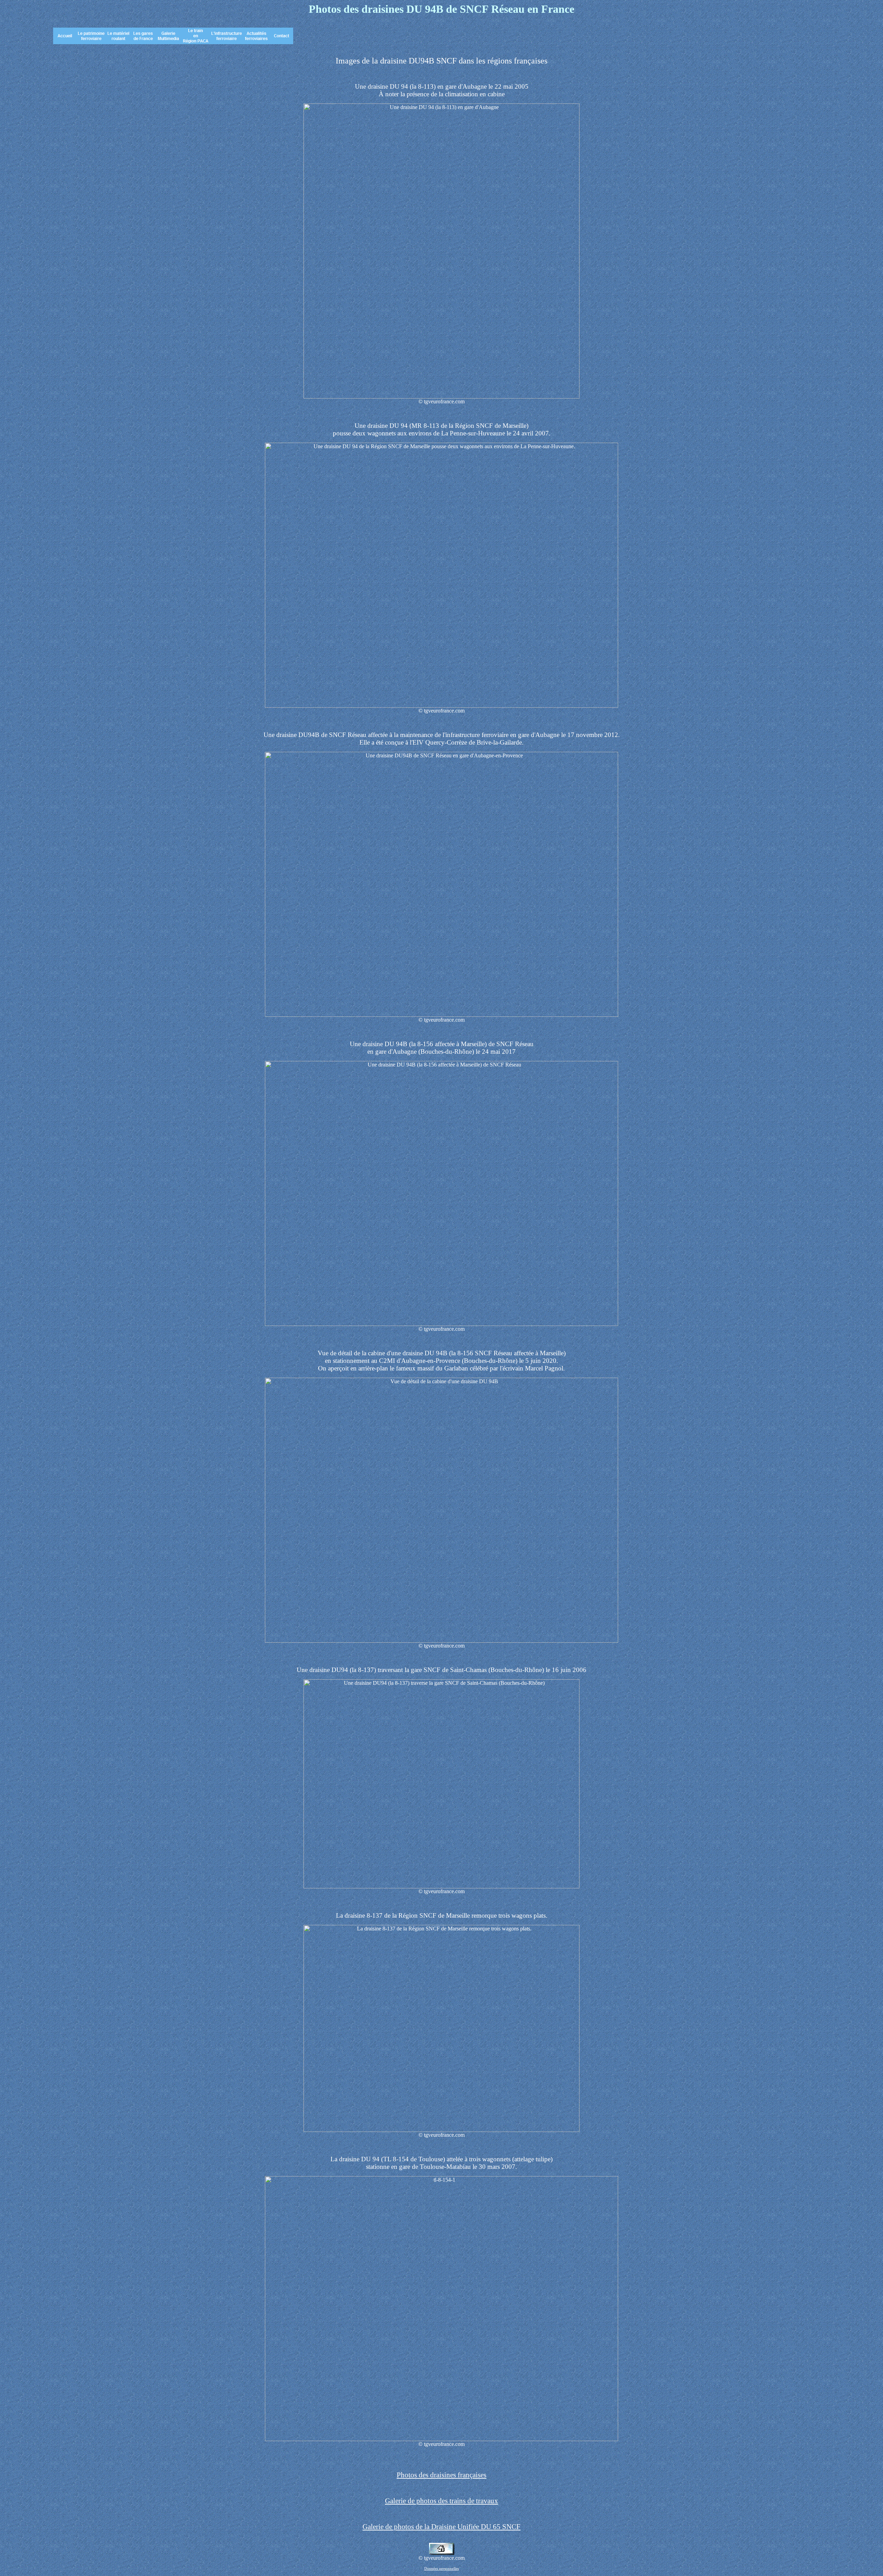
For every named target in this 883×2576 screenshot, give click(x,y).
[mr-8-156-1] (441, 1324)
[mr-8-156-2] (441, 1641)
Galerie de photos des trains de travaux (441, 2501)
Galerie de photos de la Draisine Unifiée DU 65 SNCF (441, 2527)
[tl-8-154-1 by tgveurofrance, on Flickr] (441, 2439)
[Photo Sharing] (441, 397)
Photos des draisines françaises (441, 2475)
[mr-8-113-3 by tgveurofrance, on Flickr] (441, 706)
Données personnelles (441, 2569)
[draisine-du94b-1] (441, 1015)
